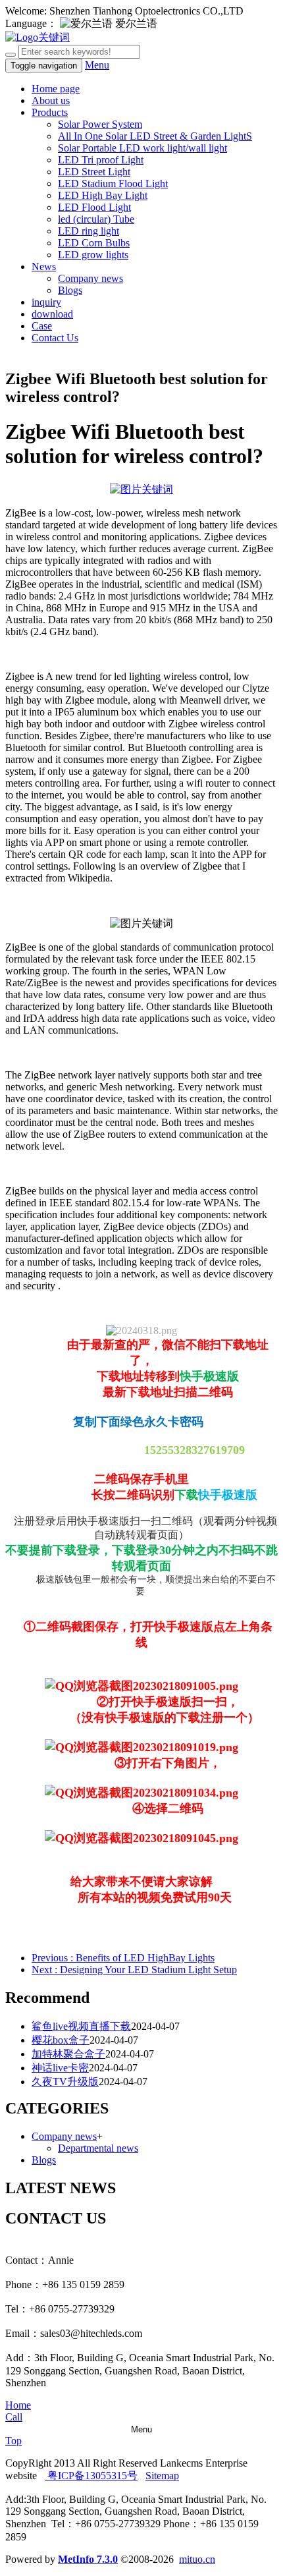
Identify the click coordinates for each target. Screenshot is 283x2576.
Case (42, 326)
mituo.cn (197, 2559)
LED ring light (89, 231)
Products (50, 112)
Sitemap (162, 2476)
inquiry (46, 302)
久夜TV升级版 (65, 2082)
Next (134, 1970)
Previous (123, 1958)
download (52, 314)
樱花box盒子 (61, 2040)
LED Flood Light (94, 207)
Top (13, 2441)
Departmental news (98, 2148)
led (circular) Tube (96, 219)
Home (18, 2405)
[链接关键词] (141, 489)
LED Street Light (94, 172)
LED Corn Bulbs (94, 243)
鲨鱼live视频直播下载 (81, 2026)
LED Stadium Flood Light (113, 183)
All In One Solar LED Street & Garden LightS (155, 136)
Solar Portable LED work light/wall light (142, 148)
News (44, 266)
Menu (97, 65)
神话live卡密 (60, 2068)
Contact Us (55, 338)
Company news (90, 278)
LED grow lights (93, 255)
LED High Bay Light (103, 195)
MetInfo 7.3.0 (88, 2559)
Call (14, 2417)
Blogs (70, 290)
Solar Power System (100, 124)
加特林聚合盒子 (68, 2054)
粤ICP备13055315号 (91, 2476)
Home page (56, 89)
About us (51, 100)
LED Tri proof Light (101, 160)
